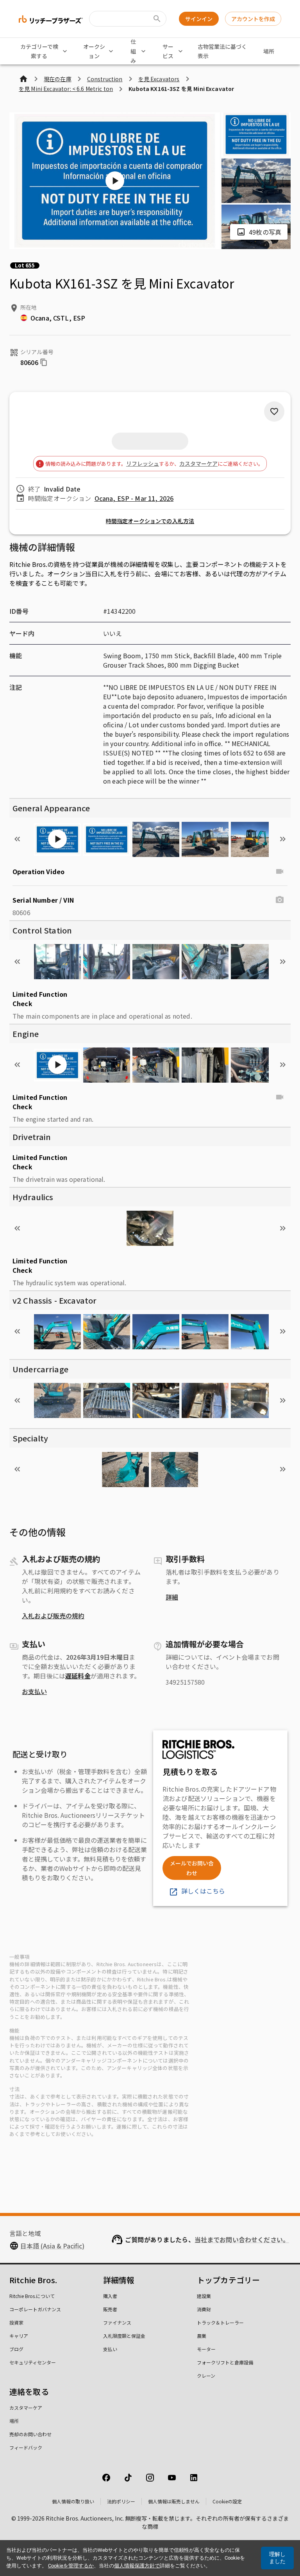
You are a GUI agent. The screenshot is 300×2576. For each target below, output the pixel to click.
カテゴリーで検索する (39, 51)
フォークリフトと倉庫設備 (225, 2362)
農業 (202, 2336)
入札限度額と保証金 (124, 2336)
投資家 (16, 2322)
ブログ (16, 2349)
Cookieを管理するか (71, 2566)
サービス (168, 51)
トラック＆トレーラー (220, 2322)
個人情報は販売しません (174, 2501)
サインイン (199, 19)
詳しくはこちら (203, 1891)
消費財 (204, 2309)
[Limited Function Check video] (280, 1097)
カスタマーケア (198, 463)
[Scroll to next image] (283, 839)
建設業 (204, 2296)
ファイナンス (117, 2322)
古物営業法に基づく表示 (222, 51)
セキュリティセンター (33, 2362)
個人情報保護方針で (137, 2566)
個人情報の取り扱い (73, 2501)
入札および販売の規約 (53, 1616)
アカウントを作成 (253, 19)
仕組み (133, 51)
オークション (94, 51)
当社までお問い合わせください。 (242, 2239)
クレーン (206, 2376)
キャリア (19, 2336)
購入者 (110, 2296)
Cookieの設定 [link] (227, 2501)
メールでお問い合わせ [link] (192, 1868)
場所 (269, 51)
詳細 (172, 1597)
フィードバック (26, 2447)
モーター (206, 2349)
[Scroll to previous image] (17, 839)
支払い (110, 2349)
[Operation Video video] (280, 871)
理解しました (277, 2558)
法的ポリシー (121, 2501)
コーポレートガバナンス (35, 2309)
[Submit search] (157, 19)
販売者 (110, 2309)
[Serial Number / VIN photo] (280, 900)
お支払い (34, 1691)
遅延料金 (78, 1676)
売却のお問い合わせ (30, 2434)
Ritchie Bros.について (32, 2296)
